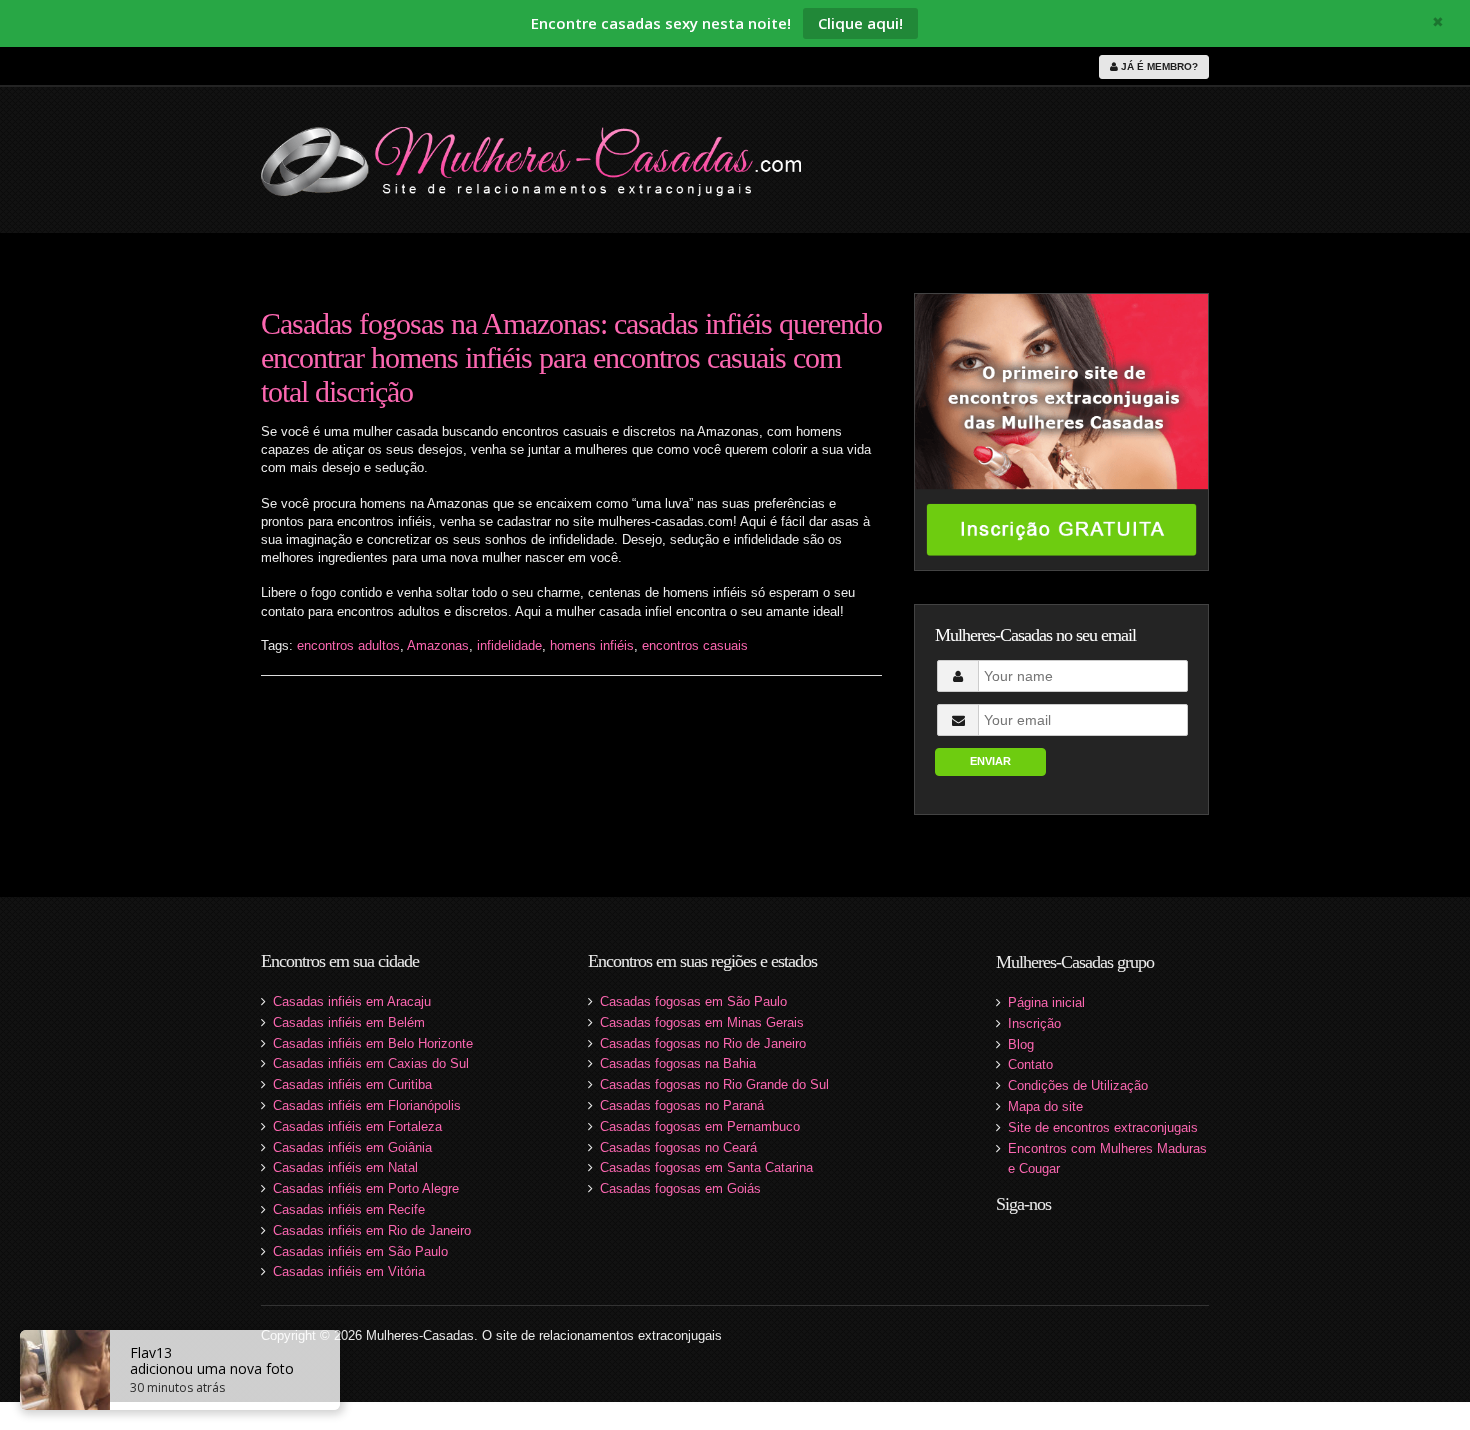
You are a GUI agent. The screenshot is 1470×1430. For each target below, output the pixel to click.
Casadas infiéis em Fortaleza (357, 1126)
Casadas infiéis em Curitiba (352, 1084)
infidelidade (509, 645)
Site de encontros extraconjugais (1103, 1127)
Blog (1021, 1044)
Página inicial (1046, 1002)
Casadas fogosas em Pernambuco (700, 1126)
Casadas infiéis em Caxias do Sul (371, 1063)
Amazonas (438, 645)
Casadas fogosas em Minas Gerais (702, 1022)
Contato (1030, 1064)
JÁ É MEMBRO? (1158, 66)
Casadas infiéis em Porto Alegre (366, 1188)
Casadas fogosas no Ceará (678, 1147)
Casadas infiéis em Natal (345, 1167)
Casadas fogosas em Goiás (680, 1188)
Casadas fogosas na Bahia (678, 1063)
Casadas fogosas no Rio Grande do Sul (714, 1084)
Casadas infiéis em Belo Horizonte (373, 1043)
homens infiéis (592, 645)
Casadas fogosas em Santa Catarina (706, 1167)
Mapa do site (1045, 1106)
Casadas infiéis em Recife (349, 1209)
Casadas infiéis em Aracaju (352, 1001)
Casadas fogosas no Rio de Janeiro (703, 1043)
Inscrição (1034, 1023)
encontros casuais (695, 645)
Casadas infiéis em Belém (349, 1022)
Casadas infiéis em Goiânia (352, 1147)
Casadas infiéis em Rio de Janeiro (372, 1230)
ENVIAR (990, 761)
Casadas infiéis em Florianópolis (367, 1105)
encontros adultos (348, 645)
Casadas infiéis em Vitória (349, 1271)
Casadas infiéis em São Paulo (360, 1251)
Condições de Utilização (1078, 1085)
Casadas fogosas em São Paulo (693, 1001)
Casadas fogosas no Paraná (682, 1105)
